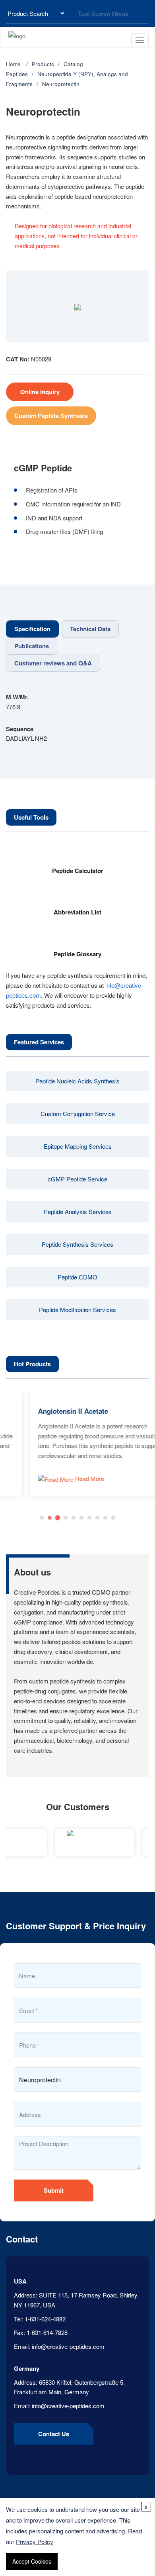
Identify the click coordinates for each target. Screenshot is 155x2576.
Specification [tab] (32, 629)
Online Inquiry (40, 392)
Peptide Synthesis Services (77, 1244)
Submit (54, 2190)
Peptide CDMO (77, 1277)
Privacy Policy (35, 2542)
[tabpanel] (77, 718)
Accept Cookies (32, 2561)
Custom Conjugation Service (78, 1113)
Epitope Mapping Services (78, 1146)
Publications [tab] (32, 646)
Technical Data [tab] (90, 629)
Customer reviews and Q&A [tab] (53, 663)
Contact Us (54, 2434)
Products (43, 64)
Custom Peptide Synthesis (51, 416)
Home (13, 64)
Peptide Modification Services (77, 1310)
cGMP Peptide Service (77, 1179)
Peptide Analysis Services (78, 1211)
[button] (42, 1518)
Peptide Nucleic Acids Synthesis (77, 1081)
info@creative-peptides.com (68, 2346)
